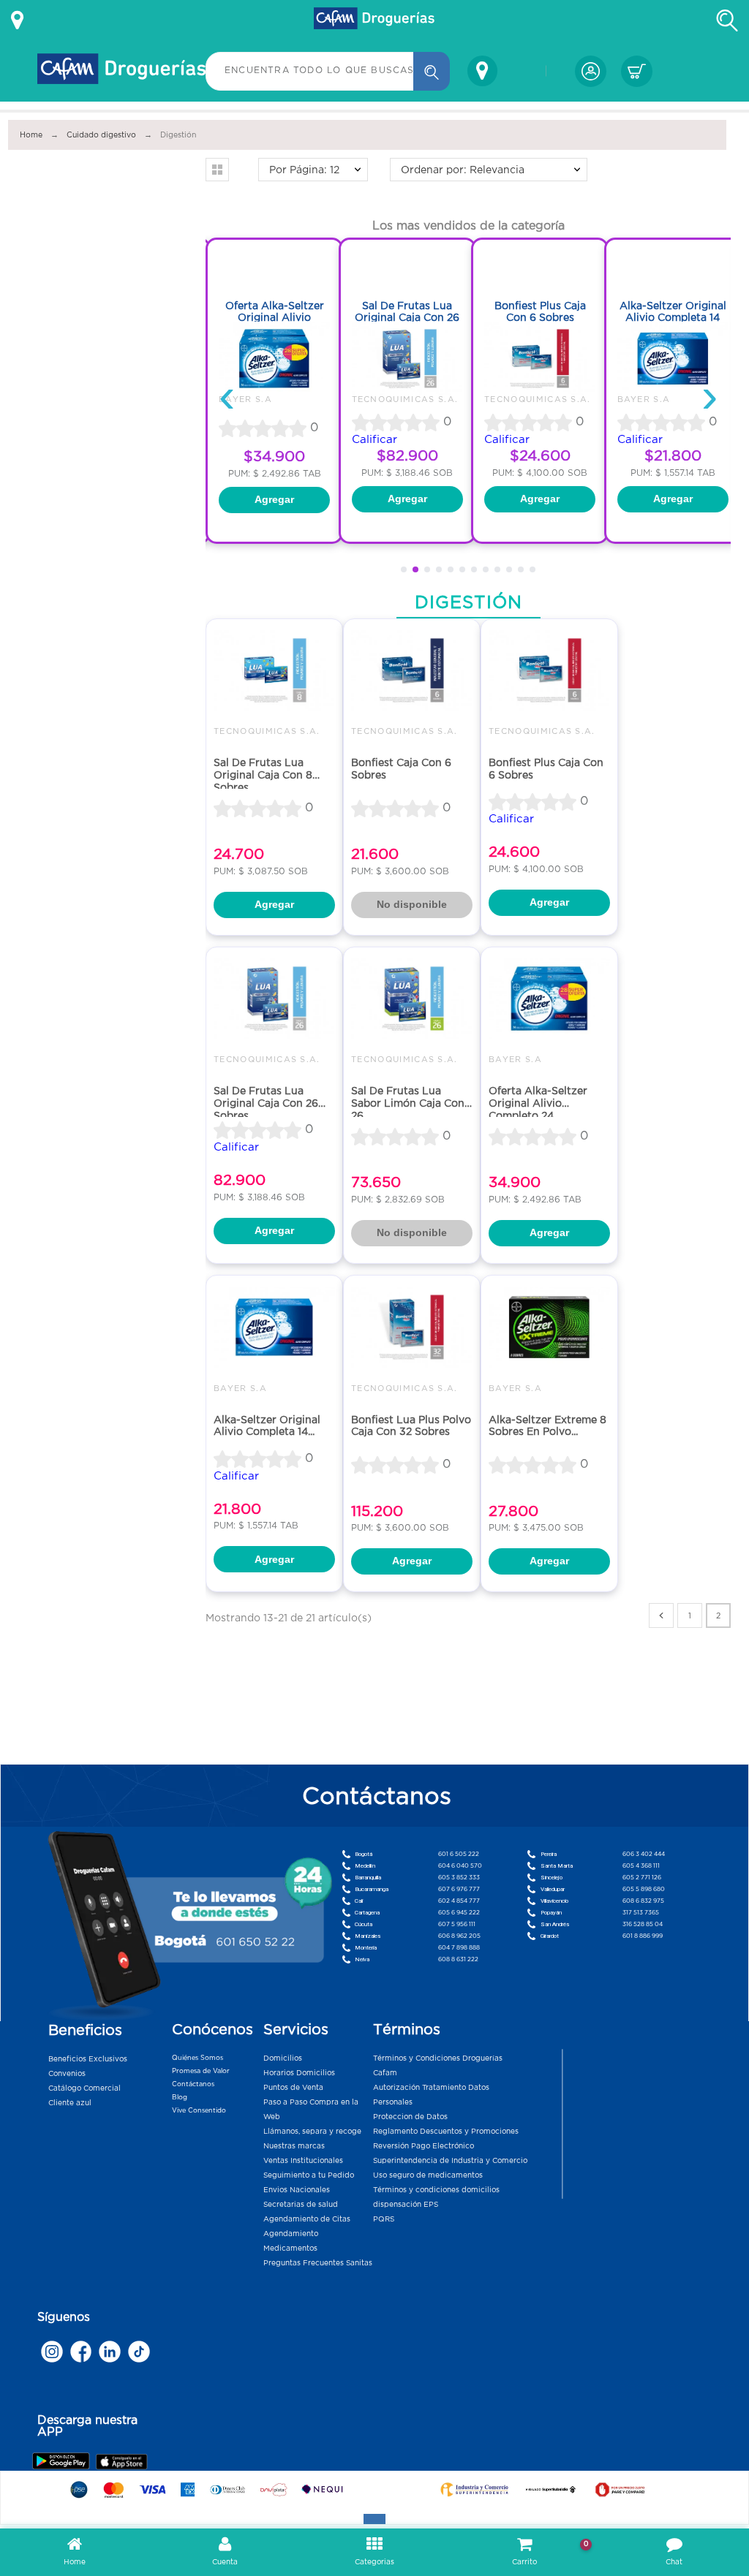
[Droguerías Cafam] (374, 20)
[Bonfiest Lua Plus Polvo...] (412, 1327)
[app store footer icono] (121, 2462)
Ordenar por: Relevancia (463, 170)
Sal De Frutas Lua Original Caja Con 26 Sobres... (266, 1103)
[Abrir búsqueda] (727, 20)
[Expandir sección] (374, 2519)
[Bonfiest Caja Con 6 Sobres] (412, 671)
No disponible (412, 904)
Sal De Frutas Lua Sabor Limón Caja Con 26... (408, 1103)
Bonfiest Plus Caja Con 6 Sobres (540, 312)
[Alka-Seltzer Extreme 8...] (549, 1327)
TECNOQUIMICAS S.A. (405, 399)
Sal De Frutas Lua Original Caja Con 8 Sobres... (263, 774)
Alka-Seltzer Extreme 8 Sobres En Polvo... (547, 1426)
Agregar (274, 499)
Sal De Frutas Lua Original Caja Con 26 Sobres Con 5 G (407, 318)
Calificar (374, 439)
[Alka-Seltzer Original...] (673, 359)
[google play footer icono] (63, 2461)
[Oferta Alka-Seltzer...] (274, 359)
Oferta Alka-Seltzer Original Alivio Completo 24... (538, 1103)
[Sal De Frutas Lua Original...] (407, 359)
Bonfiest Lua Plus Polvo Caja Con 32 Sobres (411, 1426)
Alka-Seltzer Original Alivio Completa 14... (267, 1426)
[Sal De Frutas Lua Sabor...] (412, 999)
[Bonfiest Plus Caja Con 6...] (540, 359)
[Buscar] (432, 71)
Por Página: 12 (304, 170)
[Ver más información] (17, 20)
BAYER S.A (245, 399)
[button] (217, 170)
